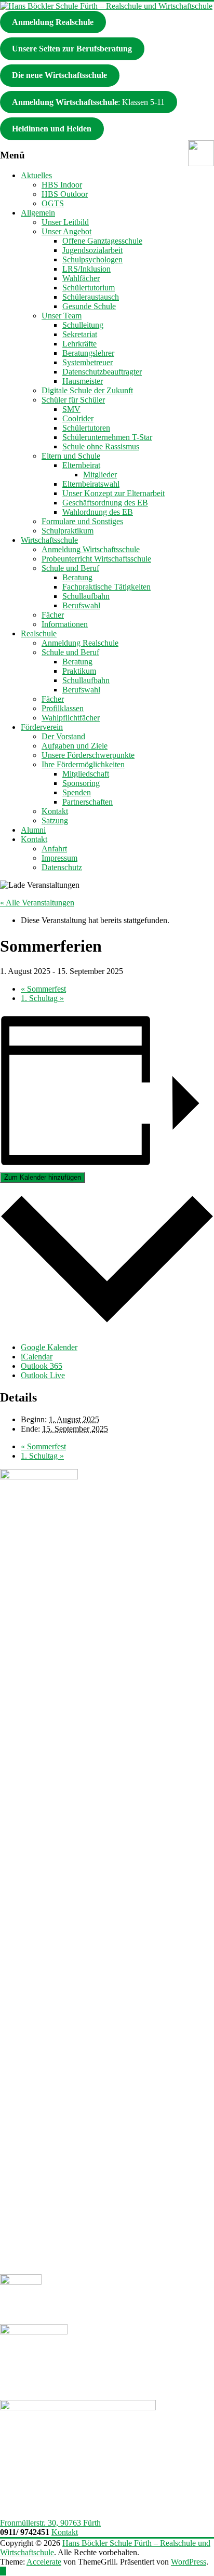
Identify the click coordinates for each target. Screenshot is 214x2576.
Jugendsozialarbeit (92, 250)
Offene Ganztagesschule (102, 241)
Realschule (39, 633)
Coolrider (78, 418)
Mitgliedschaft (86, 774)
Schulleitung (83, 325)
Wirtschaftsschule (49, 540)
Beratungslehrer (88, 353)
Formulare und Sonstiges (82, 521)
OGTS (53, 203)
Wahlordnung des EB (98, 512)
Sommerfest (43, 989)
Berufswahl (81, 605)
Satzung (55, 820)
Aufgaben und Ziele (75, 746)
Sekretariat (80, 334)
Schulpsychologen (92, 259)
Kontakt (55, 811)
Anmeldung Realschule (80, 643)
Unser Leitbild (65, 222)
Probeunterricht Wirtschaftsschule (96, 559)
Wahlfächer (81, 278)
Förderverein (42, 727)
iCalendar (37, 1357)
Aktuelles (36, 175)
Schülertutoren (86, 428)
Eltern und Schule (71, 456)
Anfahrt (54, 849)
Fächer (53, 615)
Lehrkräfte (79, 344)
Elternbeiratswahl (91, 484)
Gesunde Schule (89, 306)
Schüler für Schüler (73, 400)
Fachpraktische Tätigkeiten (106, 587)
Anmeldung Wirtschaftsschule (91, 549)
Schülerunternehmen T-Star (107, 437)
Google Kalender (49, 1347)
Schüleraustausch (91, 297)
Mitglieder (100, 475)
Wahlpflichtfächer (71, 718)
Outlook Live (43, 1375)
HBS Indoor (62, 185)
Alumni (33, 830)
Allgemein (38, 213)
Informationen (65, 624)
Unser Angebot (66, 231)
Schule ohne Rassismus (101, 446)
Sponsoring (81, 783)
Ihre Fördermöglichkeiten (83, 764)
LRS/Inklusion (86, 269)
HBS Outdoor (65, 194)
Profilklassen (63, 708)
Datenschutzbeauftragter (102, 372)
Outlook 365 (42, 1366)
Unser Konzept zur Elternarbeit (113, 493)
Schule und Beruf (70, 568)
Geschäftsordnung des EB (105, 503)
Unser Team (62, 316)
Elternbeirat (81, 465)
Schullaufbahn (86, 596)
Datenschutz (62, 867)
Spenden (77, 792)
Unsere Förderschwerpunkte (88, 755)
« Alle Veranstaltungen (37, 903)
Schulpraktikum (68, 531)
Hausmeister (83, 381)
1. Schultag (42, 998)
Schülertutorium (89, 288)
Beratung (77, 577)
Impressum (59, 858)
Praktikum (79, 671)
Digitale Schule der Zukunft (87, 390)
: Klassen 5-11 (88, 102)
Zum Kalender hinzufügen (43, 1177)
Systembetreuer (88, 362)
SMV (71, 409)
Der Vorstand (63, 736)
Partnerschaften (88, 802)
